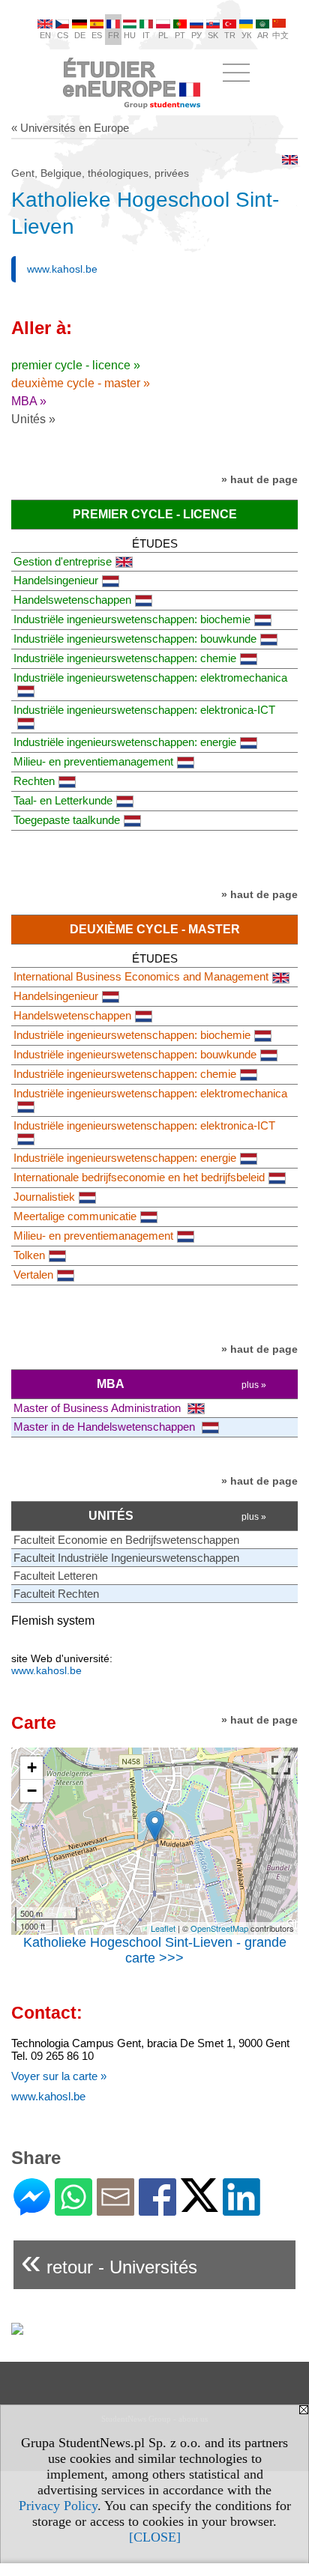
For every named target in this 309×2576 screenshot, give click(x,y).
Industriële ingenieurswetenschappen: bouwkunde (135, 639)
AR (263, 35)
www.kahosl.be (62, 269)
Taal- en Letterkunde (63, 800)
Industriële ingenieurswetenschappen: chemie (125, 658)
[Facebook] (157, 2209)
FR (114, 35)
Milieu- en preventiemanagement (93, 761)
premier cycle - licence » (76, 365)
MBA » (29, 401)
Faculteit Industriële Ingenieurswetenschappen (126, 1558)
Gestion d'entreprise (63, 561)
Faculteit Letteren (55, 1576)
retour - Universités (109, 2261)
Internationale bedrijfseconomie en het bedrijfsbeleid (139, 1177)
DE (80, 35)
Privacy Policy (58, 2506)
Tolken (29, 1255)
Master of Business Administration (99, 1408)
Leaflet (163, 1928)
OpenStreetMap (219, 1928)
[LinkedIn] (241, 2209)
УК (246, 35)
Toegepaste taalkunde (67, 820)
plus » (254, 1385)
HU (130, 35)
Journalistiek (44, 1197)
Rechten (34, 781)
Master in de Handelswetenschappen (106, 1427)
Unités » (33, 419)
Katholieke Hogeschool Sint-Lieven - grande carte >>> (155, 1950)
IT (146, 35)
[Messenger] (32, 2209)
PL (163, 35)
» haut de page (259, 479)
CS (63, 35)
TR (230, 35)
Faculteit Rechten (56, 1594)
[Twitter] (199, 2206)
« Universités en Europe (70, 128)
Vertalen (33, 1275)
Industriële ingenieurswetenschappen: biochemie (132, 619)
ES (97, 35)
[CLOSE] (155, 2537)
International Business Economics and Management (141, 976)
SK (213, 35)
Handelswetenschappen (72, 600)
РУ (196, 35)
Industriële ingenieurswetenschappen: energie (125, 742)
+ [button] (32, 1767)
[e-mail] (115, 2209)
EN (45, 35)
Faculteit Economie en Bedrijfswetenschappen (126, 1540)
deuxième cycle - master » (81, 383)
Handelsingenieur (56, 580)
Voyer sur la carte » (59, 2076)
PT (180, 35)
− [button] (32, 1791)
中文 (280, 35)
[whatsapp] (73, 2209)
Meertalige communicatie (75, 1216)
